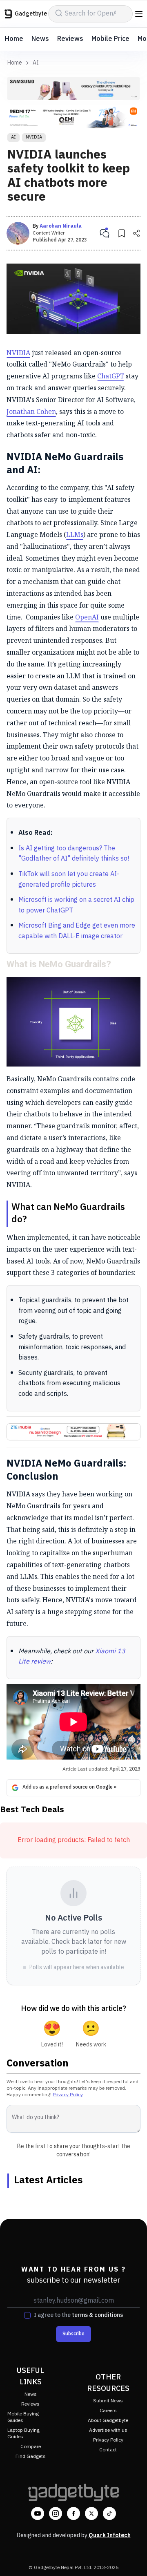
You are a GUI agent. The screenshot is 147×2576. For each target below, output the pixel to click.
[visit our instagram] (56, 2513)
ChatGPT (111, 376)
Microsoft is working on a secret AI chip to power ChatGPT (76, 905)
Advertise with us (108, 2430)
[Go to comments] (105, 233)
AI (36, 63)
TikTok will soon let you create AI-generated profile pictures (69, 880)
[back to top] (132, 2558)
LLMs (75, 534)
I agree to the (78, 2315)
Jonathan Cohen (31, 411)
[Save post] (122, 233)
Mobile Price (110, 39)
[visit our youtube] (38, 2513)
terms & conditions (97, 2315)
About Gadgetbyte (108, 2421)
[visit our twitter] (91, 2513)
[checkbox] (27, 2315)
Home (14, 39)
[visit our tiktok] (109, 2513)
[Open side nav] (139, 14)
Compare (31, 2447)
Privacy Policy (68, 2095)
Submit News (108, 2401)
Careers (108, 2411)
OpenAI (87, 617)
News (40, 39)
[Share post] (136, 233)
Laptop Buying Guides (23, 2434)
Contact (108, 2450)
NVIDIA (34, 137)
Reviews (70, 39)
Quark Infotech (110, 2535)
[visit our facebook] (73, 2513)
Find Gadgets (31, 2456)
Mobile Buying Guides (23, 2417)
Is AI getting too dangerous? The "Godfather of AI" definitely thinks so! (74, 854)
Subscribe (73, 2334)
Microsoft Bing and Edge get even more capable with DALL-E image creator (77, 931)
